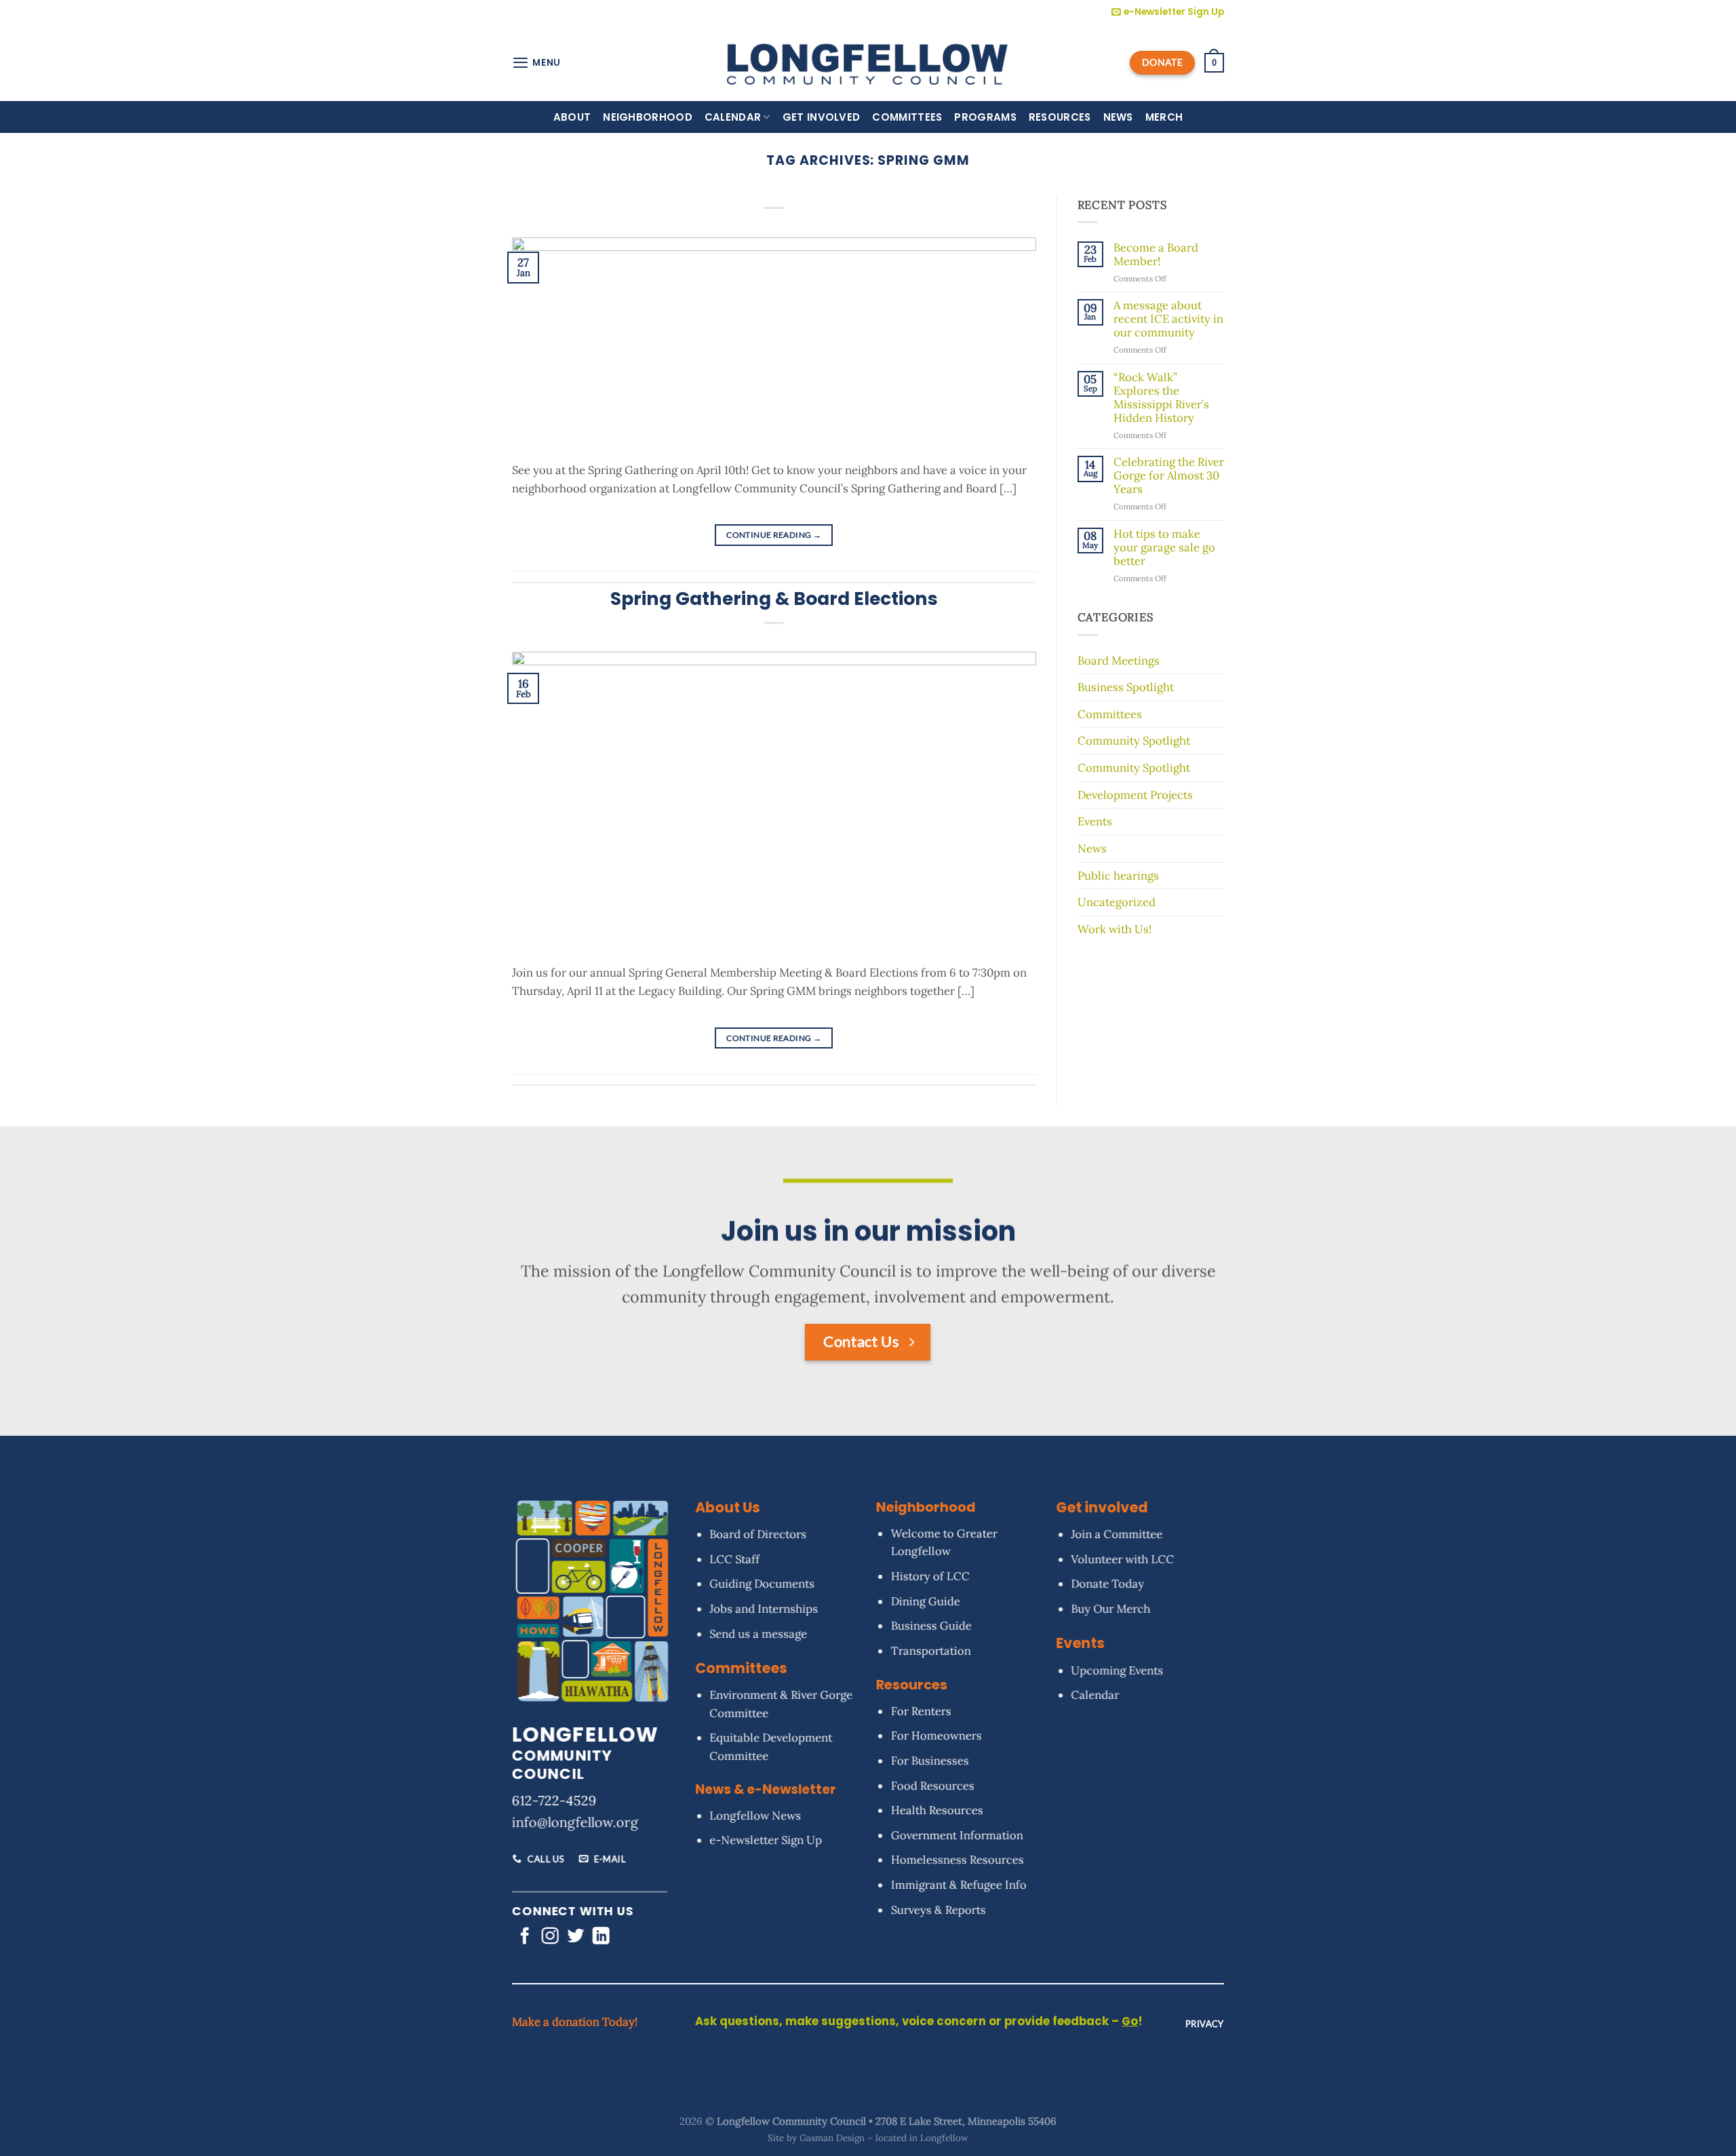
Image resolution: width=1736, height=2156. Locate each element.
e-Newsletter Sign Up (766, 1841)
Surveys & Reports (938, 1910)
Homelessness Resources (957, 1860)
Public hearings (1118, 876)
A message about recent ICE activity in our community (1168, 319)
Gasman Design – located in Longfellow (884, 2138)
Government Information (956, 1835)
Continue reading (774, 535)
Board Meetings (1119, 661)
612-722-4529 (554, 1801)
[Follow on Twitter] (575, 1938)
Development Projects (1135, 795)
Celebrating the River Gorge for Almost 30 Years (1169, 476)
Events (1095, 821)
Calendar (733, 117)
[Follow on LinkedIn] (601, 1938)
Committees (907, 117)
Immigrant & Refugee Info (958, 1885)
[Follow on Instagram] (550, 1938)
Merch (1164, 117)
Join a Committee (1117, 1535)
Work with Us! (1114, 929)
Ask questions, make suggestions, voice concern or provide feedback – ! (919, 2021)
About (572, 117)
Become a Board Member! (1156, 255)
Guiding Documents (762, 1584)
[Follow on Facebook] (525, 1938)
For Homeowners (936, 1736)
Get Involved (822, 117)
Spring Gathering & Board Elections (774, 599)
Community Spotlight (1134, 741)
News (1118, 117)
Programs (985, 117)
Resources (1060, 117)
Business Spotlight (1126, 687)
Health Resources (936, 1811)
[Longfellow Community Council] (868, 62)
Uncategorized (1117, 902)
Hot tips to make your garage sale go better (1164, 548)
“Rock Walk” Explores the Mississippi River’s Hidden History (1161, 398)
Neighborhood (648, 117)
